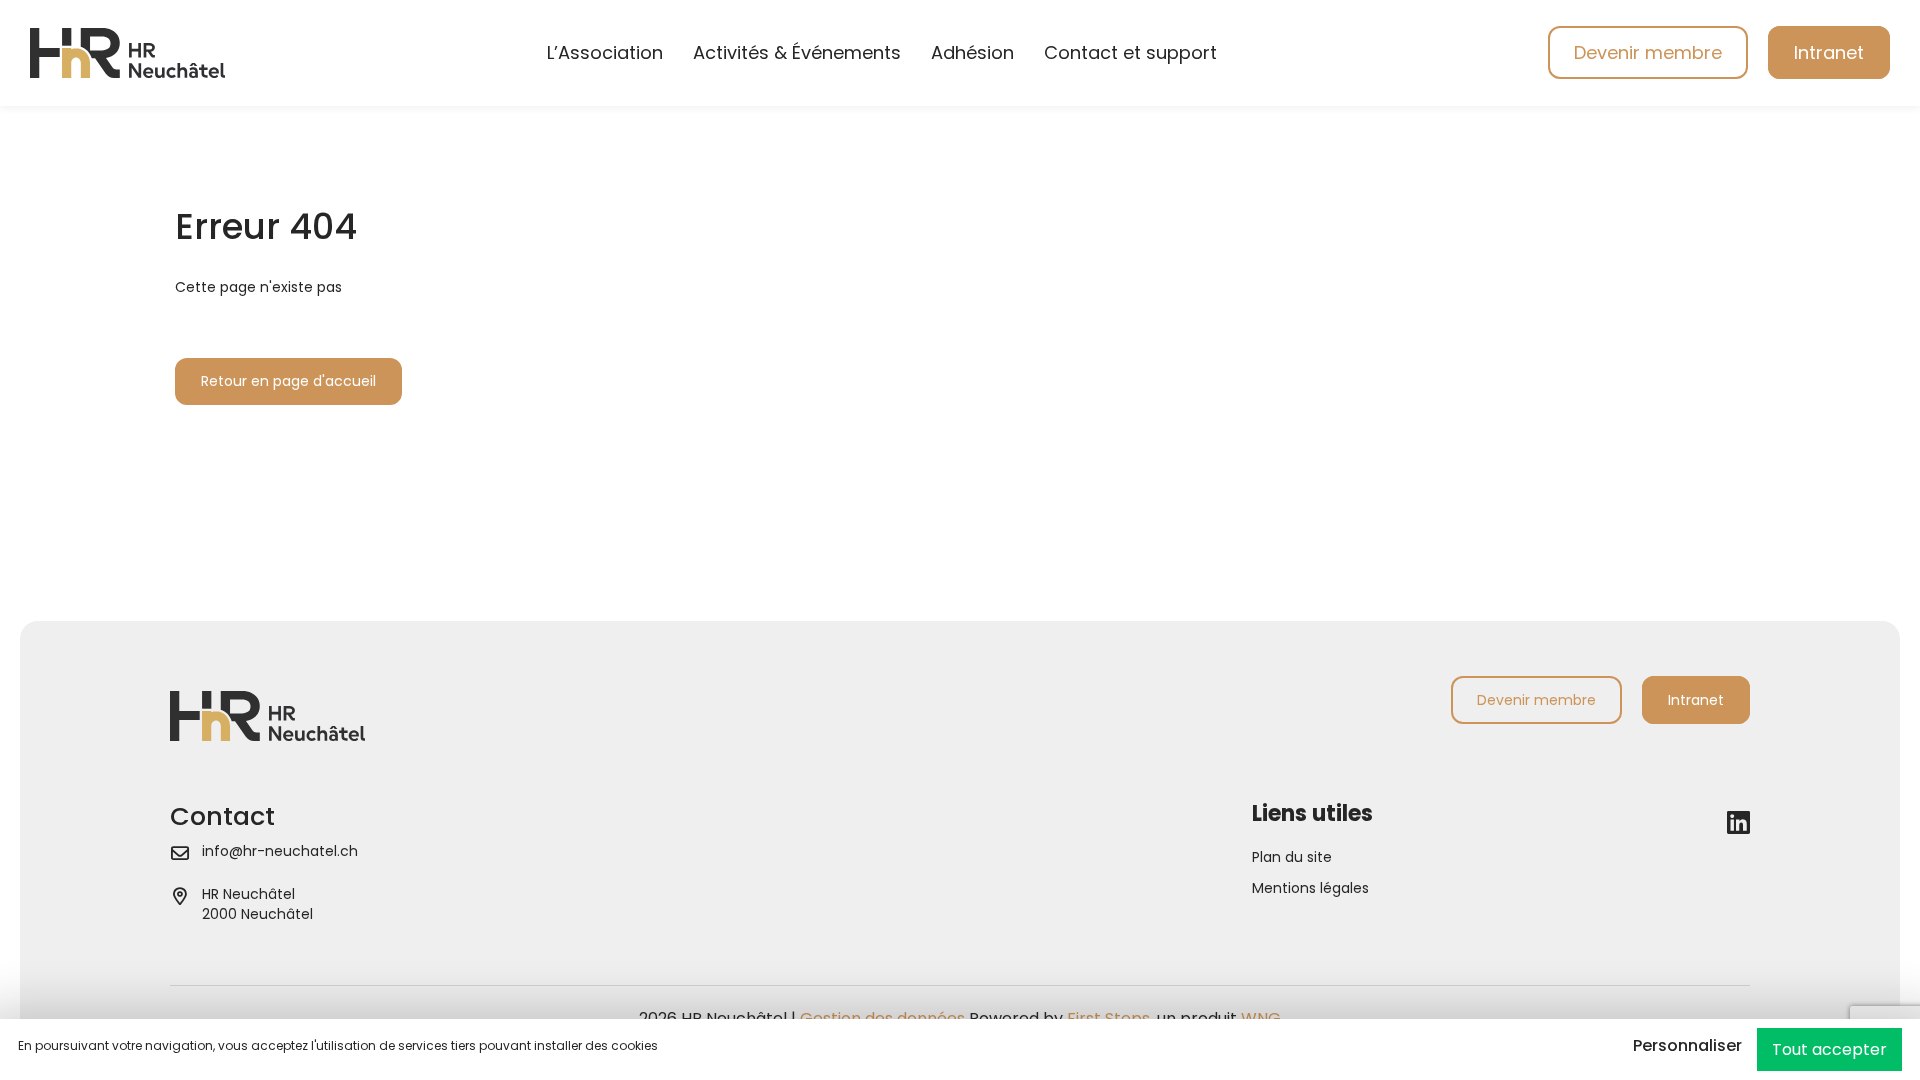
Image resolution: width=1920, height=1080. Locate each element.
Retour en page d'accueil (288, 381)
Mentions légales (1310, 888)
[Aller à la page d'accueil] (127, 52)
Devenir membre (1648, 52)
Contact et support (1130, 52)
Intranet (1829, 52)
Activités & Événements (797, 52)
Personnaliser (1687, 1045)
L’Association (605, 52)
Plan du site (1292, 857)
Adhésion (972, 52)
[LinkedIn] (1738, 823)
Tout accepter (1829, 1049)
